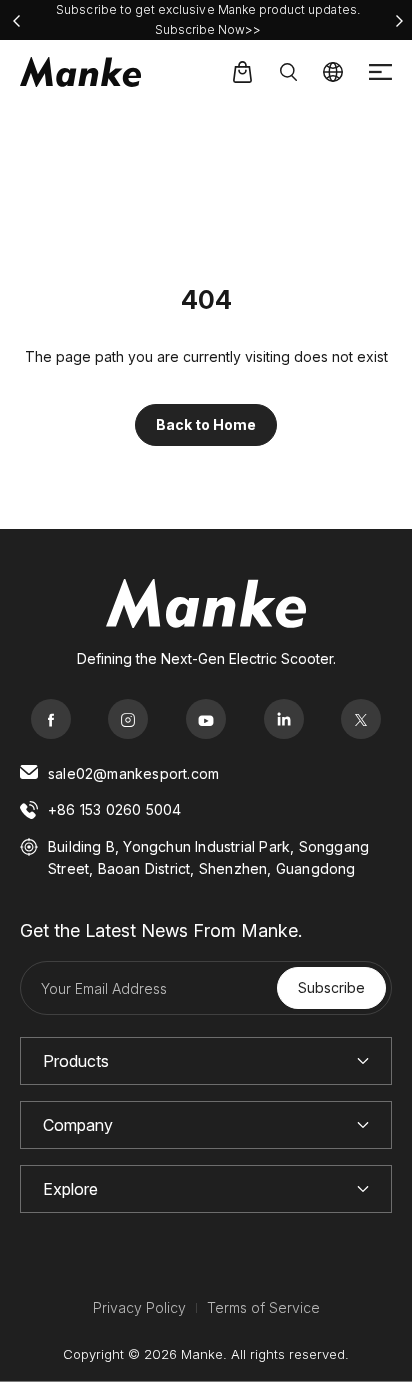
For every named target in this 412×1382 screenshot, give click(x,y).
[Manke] (80, 72)
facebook (51, 719)
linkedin (284, 719)
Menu (380, 72)
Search (288, 72)
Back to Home (206, 424)
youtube (206, 719)
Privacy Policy (139, 1307)
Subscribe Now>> (208, 29)
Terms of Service (263, 1307)
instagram (128, 719)
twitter (361, 719)
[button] (16, 21)
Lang (333, 72)
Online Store (242, 72)
